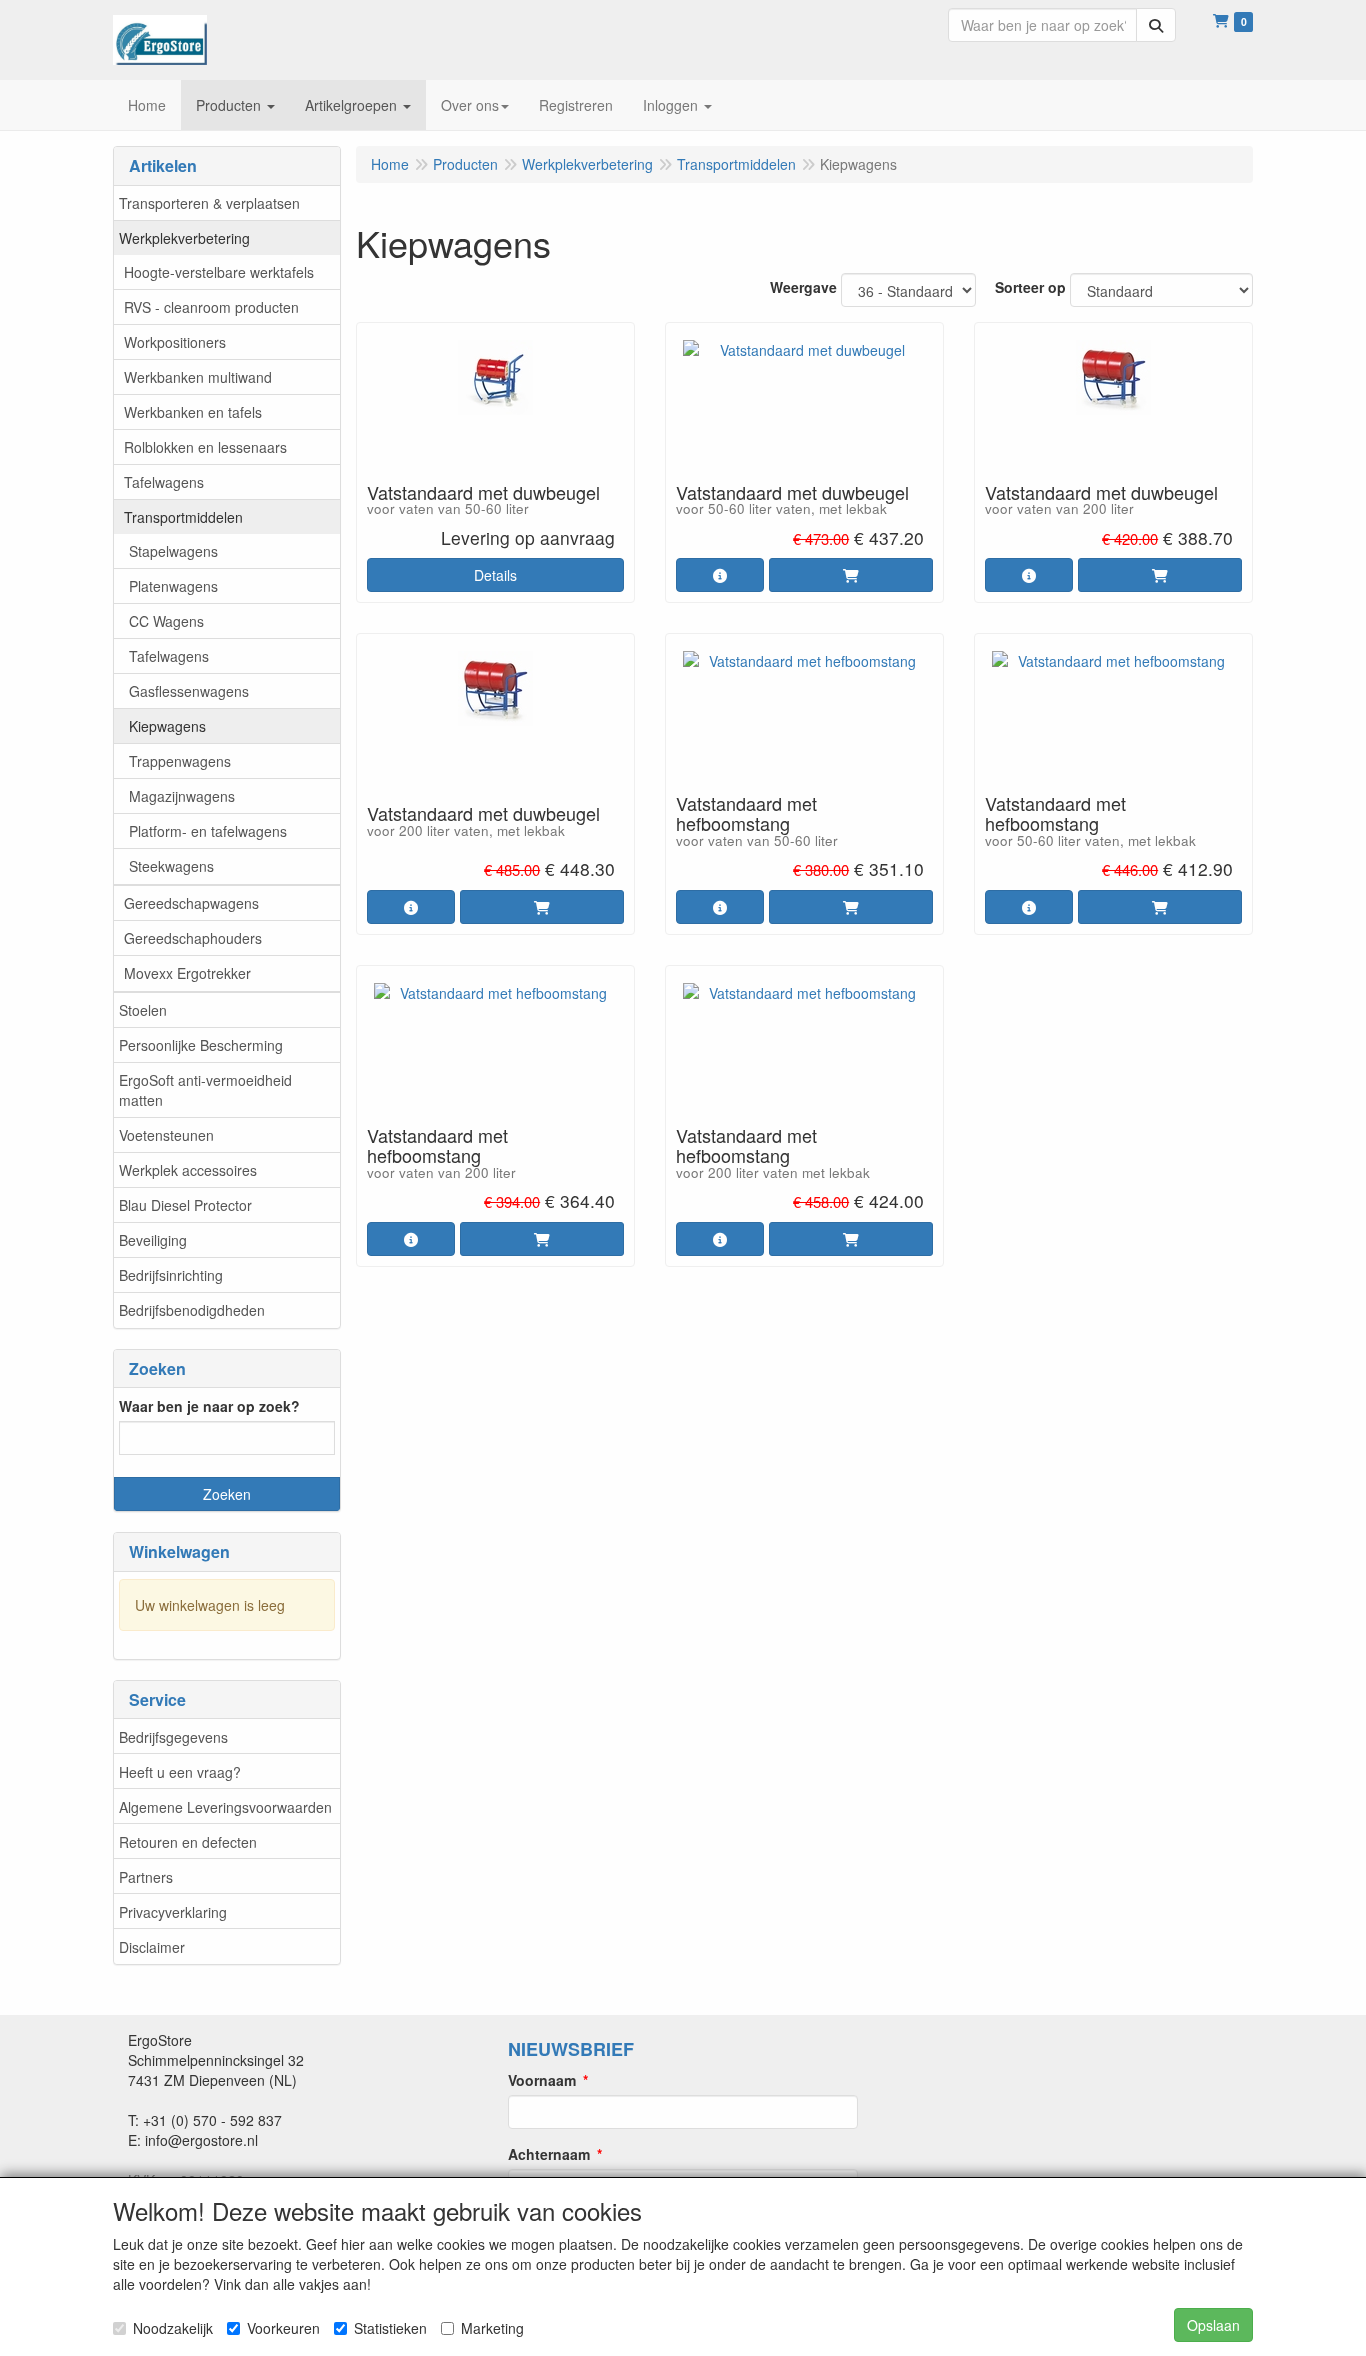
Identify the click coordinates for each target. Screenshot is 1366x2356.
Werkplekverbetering (184, 238)
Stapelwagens (173, 551)
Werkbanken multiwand (198, 377)
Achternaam (549, 2154)
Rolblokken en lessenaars (205, 447)
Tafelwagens (164, 482)
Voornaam (542, 2080)
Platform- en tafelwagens (208, 831)
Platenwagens (173, 586)
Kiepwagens (167, 726)
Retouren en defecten (188, 1842)
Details (495, 575)
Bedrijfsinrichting (171, 1275)
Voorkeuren (283, 2328)
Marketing (492, 2328)
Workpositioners (175, 342)
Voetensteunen (166, 1135)
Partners (146, 1877)
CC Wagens (166, 621)
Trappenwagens (180, 761)
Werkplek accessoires (188, 1170)
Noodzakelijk (173, 2328)
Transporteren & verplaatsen (209, 203)
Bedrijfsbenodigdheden (192, 1310)
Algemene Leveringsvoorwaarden (225, 1807)
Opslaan (1213, 2325)
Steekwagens (171, 866)
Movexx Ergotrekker (187, 973)
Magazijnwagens (182, 796)
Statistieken (390, 2328)
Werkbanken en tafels (193, 412)
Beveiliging (153, 1240)
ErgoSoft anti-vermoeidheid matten (205, 1090)
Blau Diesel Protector (185, 1205)
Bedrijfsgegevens (173, 1737)
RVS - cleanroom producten (211, 307)
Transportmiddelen (183, 517)
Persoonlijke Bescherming (201, 1045)
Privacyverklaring (173, 1912)
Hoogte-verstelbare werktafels (219, 272)
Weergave (803, 287)
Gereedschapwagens (191, 903)
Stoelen (143, 1010)
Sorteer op (1030, 287)
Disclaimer (152, 1947)
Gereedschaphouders (193, 938)
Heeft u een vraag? (180, 1772)
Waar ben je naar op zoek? (209, 1406)
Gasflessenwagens (189, 691)
